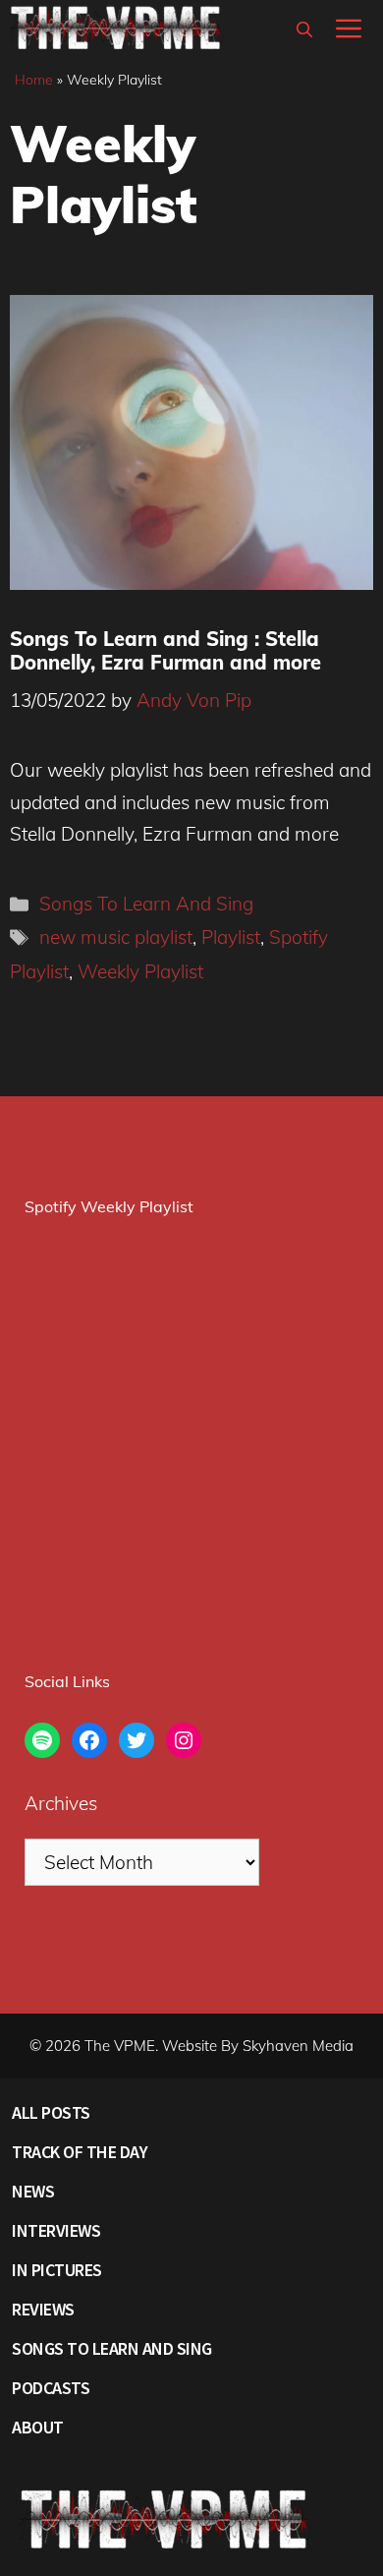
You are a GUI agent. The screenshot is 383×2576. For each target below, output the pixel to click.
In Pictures (57, 2270)
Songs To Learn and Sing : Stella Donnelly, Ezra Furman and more (165, 650)
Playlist (231, 937)
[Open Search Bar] (304, 29)
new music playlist (116, 937)
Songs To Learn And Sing (146, 904)
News (33, 2191)
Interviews (56, 2230)
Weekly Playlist (140, 971)
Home (34, 80)
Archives (61, 1803)
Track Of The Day (80, 2152)
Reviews (43, 2309)
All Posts (51, 2112)
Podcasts (51, 2388)
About (38, 2427)
